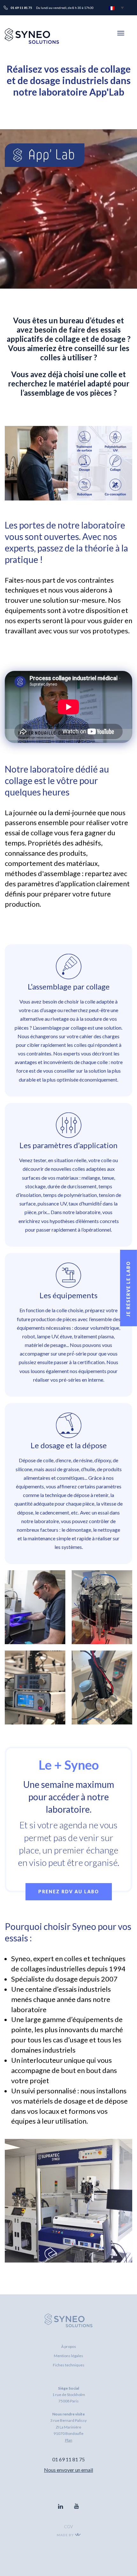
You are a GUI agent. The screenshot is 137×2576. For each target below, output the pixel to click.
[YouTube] (76, 2507)
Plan (69, 2440)
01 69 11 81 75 (68, 2459)
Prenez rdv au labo (69, 1892)
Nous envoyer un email (68, 2470)
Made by (66, 2535)
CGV (68, 2527)
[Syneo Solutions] (32, 42)
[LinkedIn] (61, 2507)
